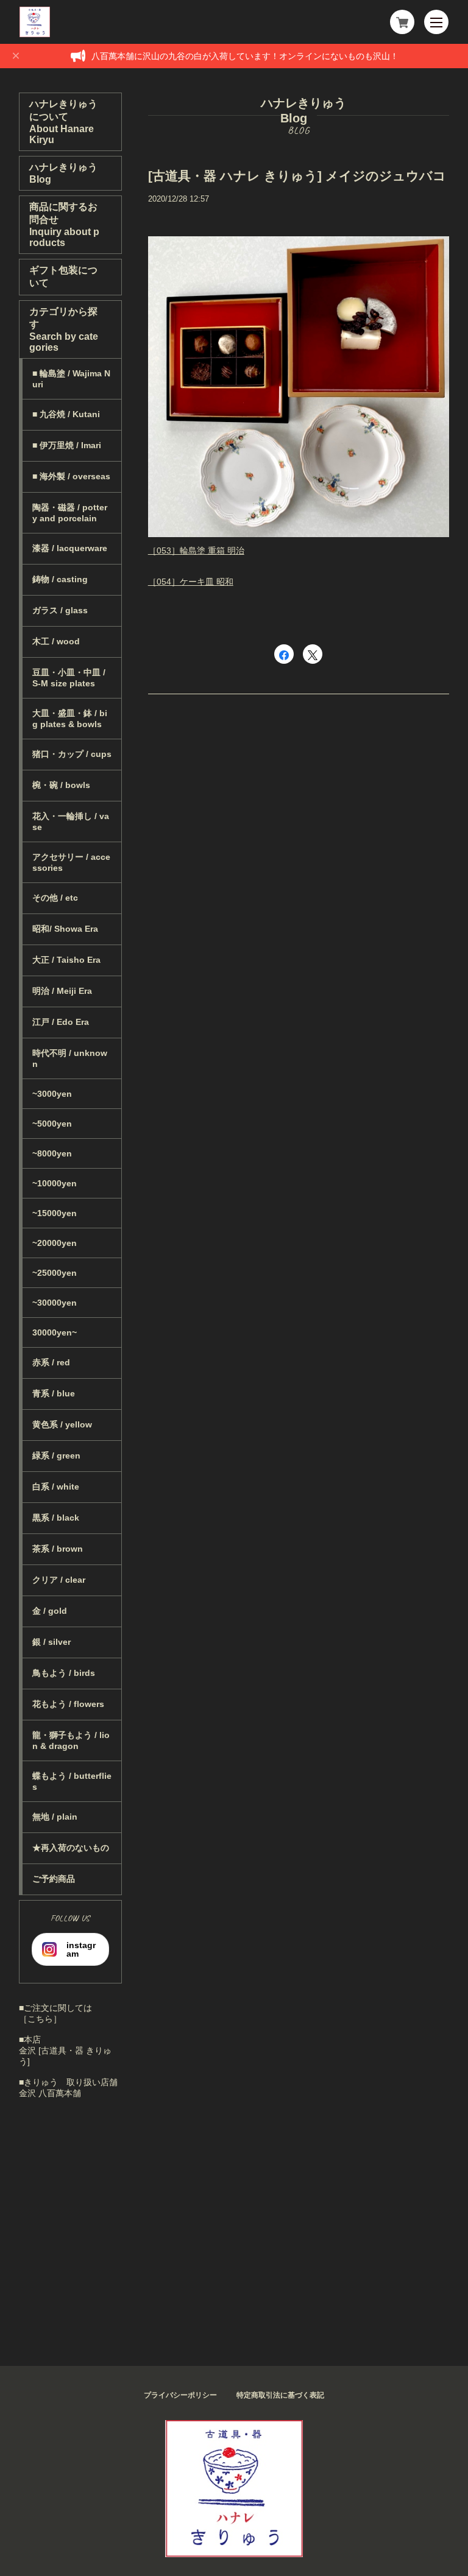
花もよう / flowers (68, 1704)
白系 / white (56, 1487)
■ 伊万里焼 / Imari (67, 445)
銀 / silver (51, 1642)
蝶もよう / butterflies (72, 1781)
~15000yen (55, 1213)
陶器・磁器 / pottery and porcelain (70, 513)
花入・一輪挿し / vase (71, 822)
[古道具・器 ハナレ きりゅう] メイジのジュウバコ (297, 176)
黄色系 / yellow (62, 1424)
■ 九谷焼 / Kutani (66, 414)
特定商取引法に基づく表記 (280, 2395)
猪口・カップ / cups (72, 754)
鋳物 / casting (60, 579)
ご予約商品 (54, 1879)
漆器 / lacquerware (70, 548)
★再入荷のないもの (71, 1848)
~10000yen (55, 1183)
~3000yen (52, 1094)
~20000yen (55, 1243)
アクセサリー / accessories (71, 862)
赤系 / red (51, 1362)
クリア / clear (59, 1580)
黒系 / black (56, 1518)
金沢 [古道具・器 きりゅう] (65, 2056)
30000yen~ (55, 1332)
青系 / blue (54, 1393)
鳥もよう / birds (64, 1673)
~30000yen (55, 1303)
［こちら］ (40, 2019)
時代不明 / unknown (70, 1058)
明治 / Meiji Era (62, 991)
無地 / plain (55, 1817)
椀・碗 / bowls (61, 785)
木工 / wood (56, 641)
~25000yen (55, 1273)
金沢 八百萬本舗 (50, 2093)
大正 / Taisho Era (66, 960)
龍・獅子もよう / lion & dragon (71, 1740)
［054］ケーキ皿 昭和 (191, 582)
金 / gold (50, 1611)
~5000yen (52, 1124)
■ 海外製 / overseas (71, 476)
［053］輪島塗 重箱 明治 (196, 551)
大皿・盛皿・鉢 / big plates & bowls (70, 719)
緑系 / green (56, 1455)
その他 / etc (55, 898)
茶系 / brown (58, 1549)
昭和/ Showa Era (65, 929)
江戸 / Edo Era (61, 1022)
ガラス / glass (60, 610)
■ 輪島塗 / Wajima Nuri (71, 379)
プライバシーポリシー (180, 2395)
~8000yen (52, 1153)
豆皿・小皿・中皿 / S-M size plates (69, 678)
